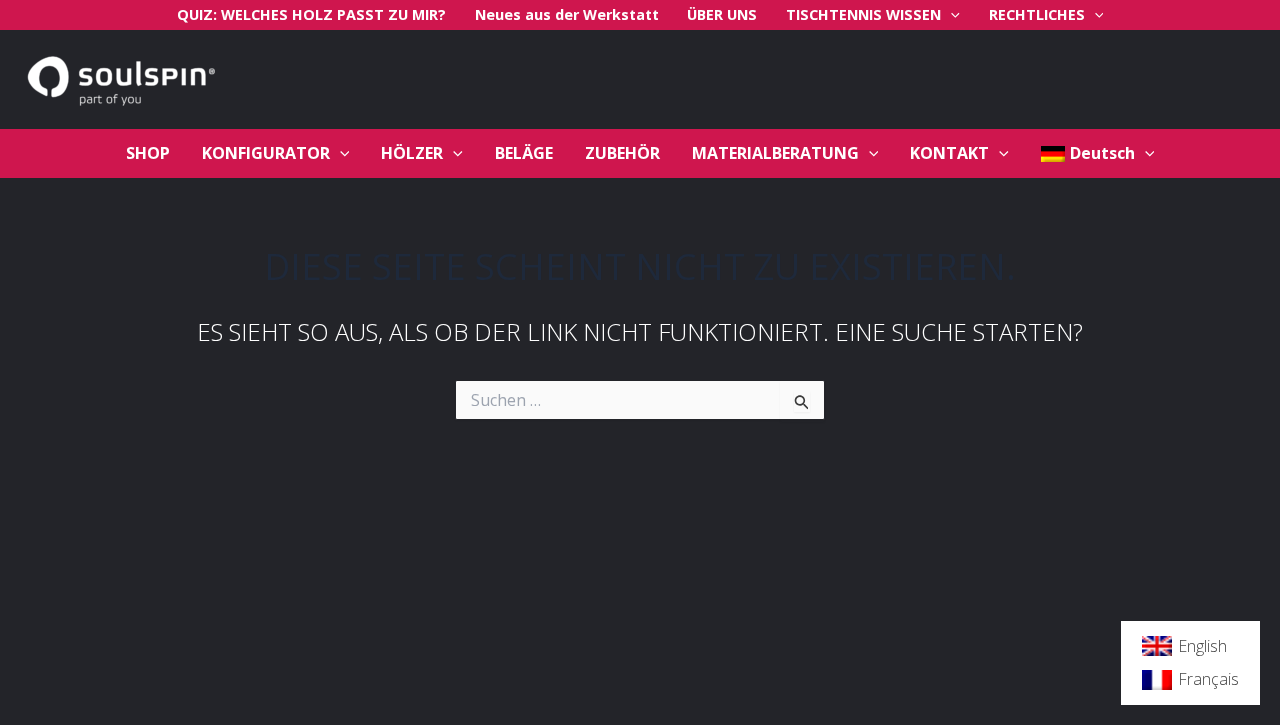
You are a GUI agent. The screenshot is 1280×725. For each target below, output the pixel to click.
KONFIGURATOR (266, 153)
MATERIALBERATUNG (775, 153)
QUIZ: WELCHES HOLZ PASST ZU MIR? (311, 14)
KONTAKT (949, 153)
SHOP (148, 153)
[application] (950, 15)
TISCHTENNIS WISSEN (863, 14)
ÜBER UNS (722, 14)
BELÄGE (524, 153)
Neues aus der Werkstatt (567, 14)
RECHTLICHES (1037, 14)
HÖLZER (412, 153)
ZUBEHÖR (622, 153)
